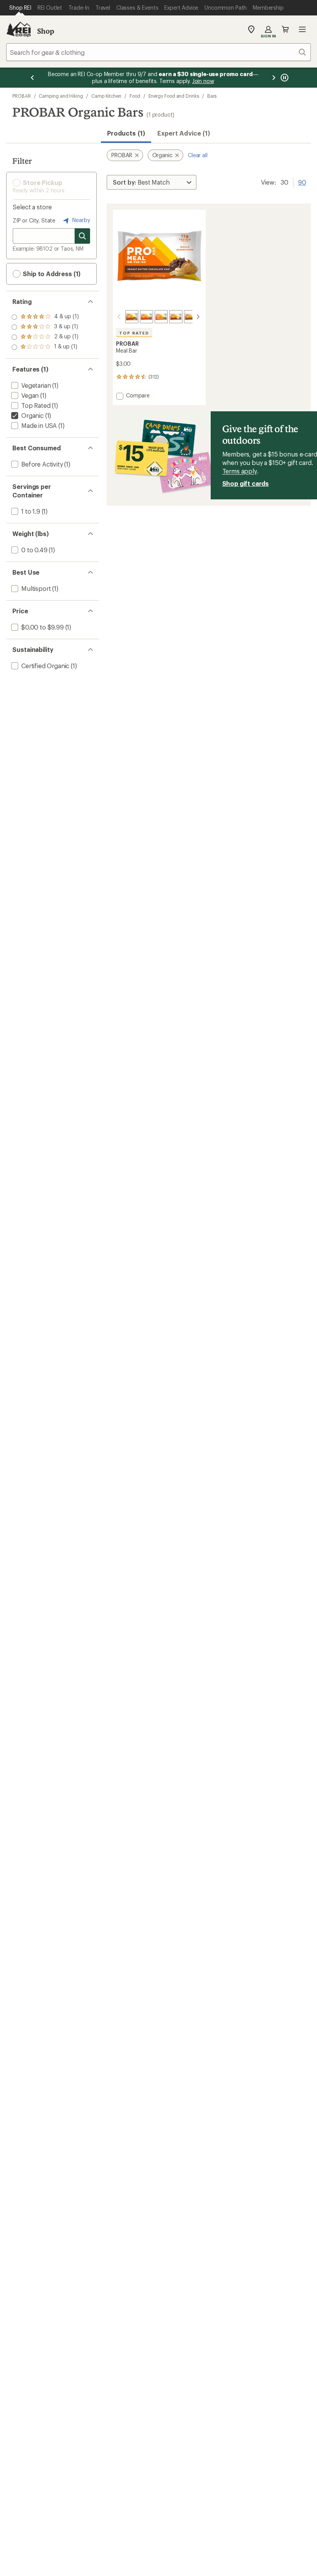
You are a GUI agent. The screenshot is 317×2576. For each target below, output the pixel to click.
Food (135, 96)
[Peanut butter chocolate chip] (132, 317)
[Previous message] (32, 78)
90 (302, 182)
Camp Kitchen (106, 96)
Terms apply (239, 471)
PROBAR (22, 96)
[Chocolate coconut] (176, 317)
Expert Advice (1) (184, 133)
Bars (212, 96)
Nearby (80, 220)
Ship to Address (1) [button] (51, 274)
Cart (285, 29)
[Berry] (147, 317)
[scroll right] (198, 317)
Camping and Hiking (61, 96)
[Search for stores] (82, 236)
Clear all (198, 155)
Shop (46, 31)
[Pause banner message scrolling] (284, 78)
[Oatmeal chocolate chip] (161, 317)
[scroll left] (119, 317)
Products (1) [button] (126, 133)
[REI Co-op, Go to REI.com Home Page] (19, 29)
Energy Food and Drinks (174, 96)
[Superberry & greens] (191, 317)
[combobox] (158, 52)
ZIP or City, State (34, 220)
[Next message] (274, 78)
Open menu (302, 29)
